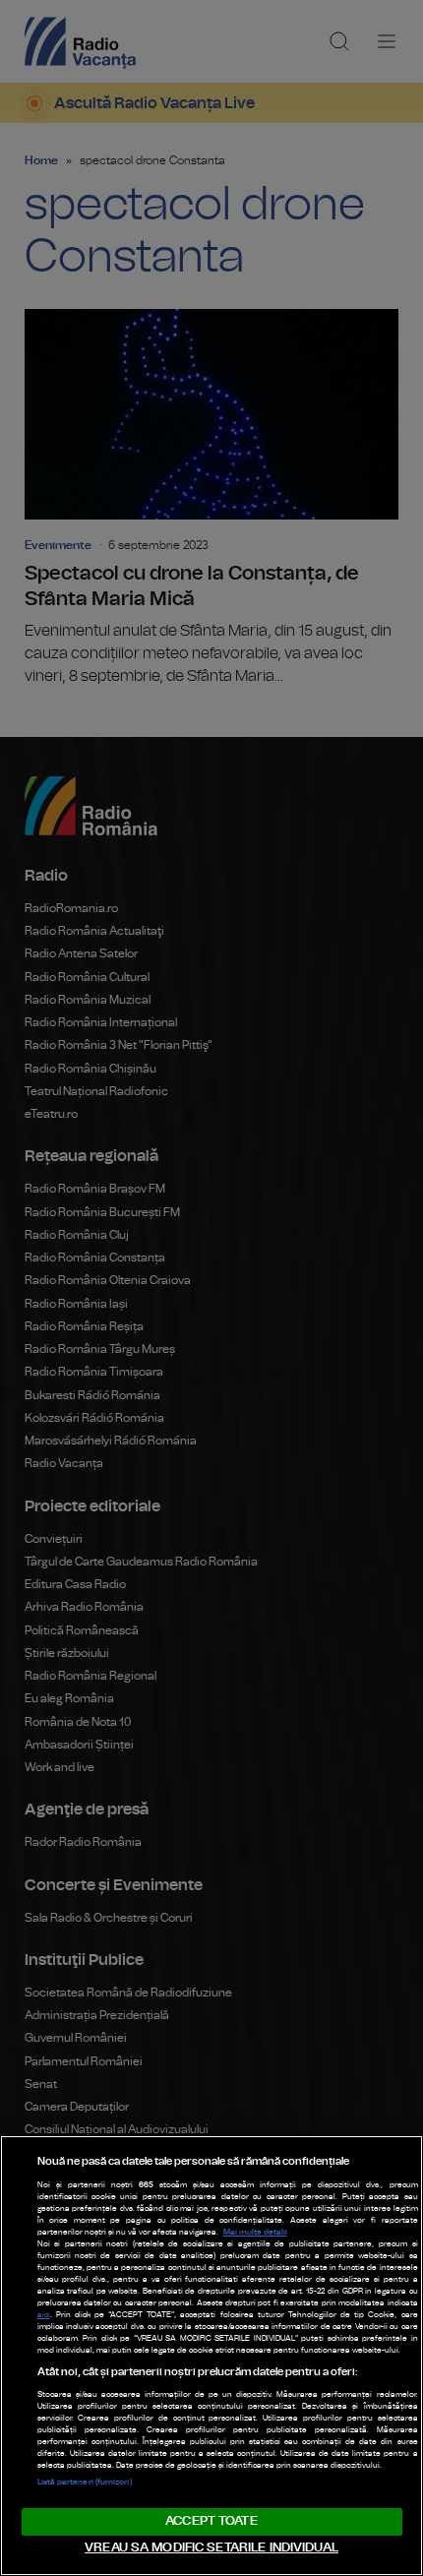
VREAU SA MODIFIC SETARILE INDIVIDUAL (211, 2548)
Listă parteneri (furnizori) (85, 2483)
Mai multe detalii (255, 2233)
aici (44, 2315)
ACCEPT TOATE (211, 2521)
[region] (211, 2356)
